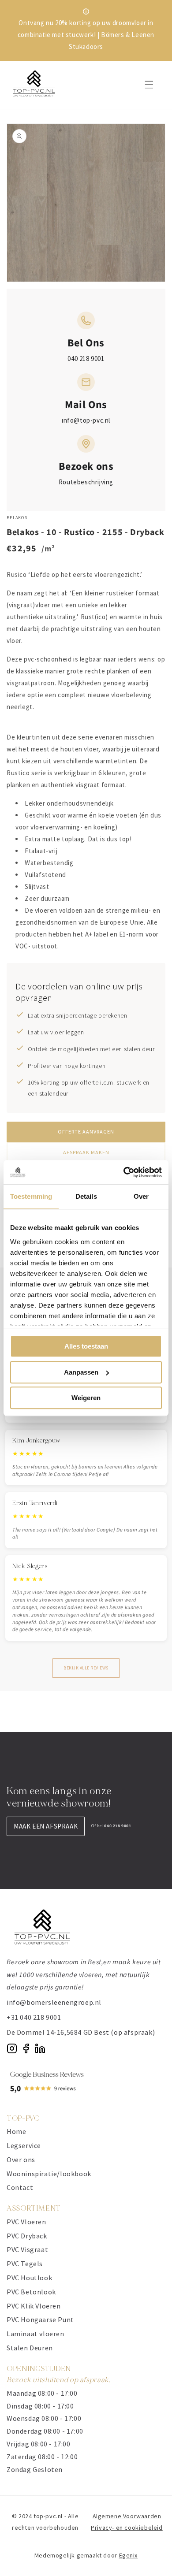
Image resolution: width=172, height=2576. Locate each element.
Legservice (24, 2145)
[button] (149, 85)
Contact (20, 2187)
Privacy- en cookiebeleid (127, 2528)
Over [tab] (141, 1196)
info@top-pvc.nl (86, 420)
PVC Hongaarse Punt (40, 2320)
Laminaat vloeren (36, 2334)
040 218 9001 (86, 359)
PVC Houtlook (29, 2278)
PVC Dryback (27, 2236)
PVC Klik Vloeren (34, 2306)
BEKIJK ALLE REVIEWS (86, 1668)
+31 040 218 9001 (34, 2017)
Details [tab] (86, 1196)
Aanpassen (81, 1372)
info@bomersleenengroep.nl (54, 2002)
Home (16, 2131)
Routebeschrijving (86, 482)
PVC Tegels (25, 2264)
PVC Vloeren (26, 2222)
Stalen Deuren (30, 2348)
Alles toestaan (86, 1346)
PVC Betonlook (31, 2292)
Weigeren (86, 1398)
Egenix (129, 2555)
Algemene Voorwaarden (127, 2516)
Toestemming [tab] (31, 1196)
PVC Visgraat (27, 2249)
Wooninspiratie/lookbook (49, 2174)
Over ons (21, 2160)
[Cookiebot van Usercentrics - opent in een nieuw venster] (124, 1172)
